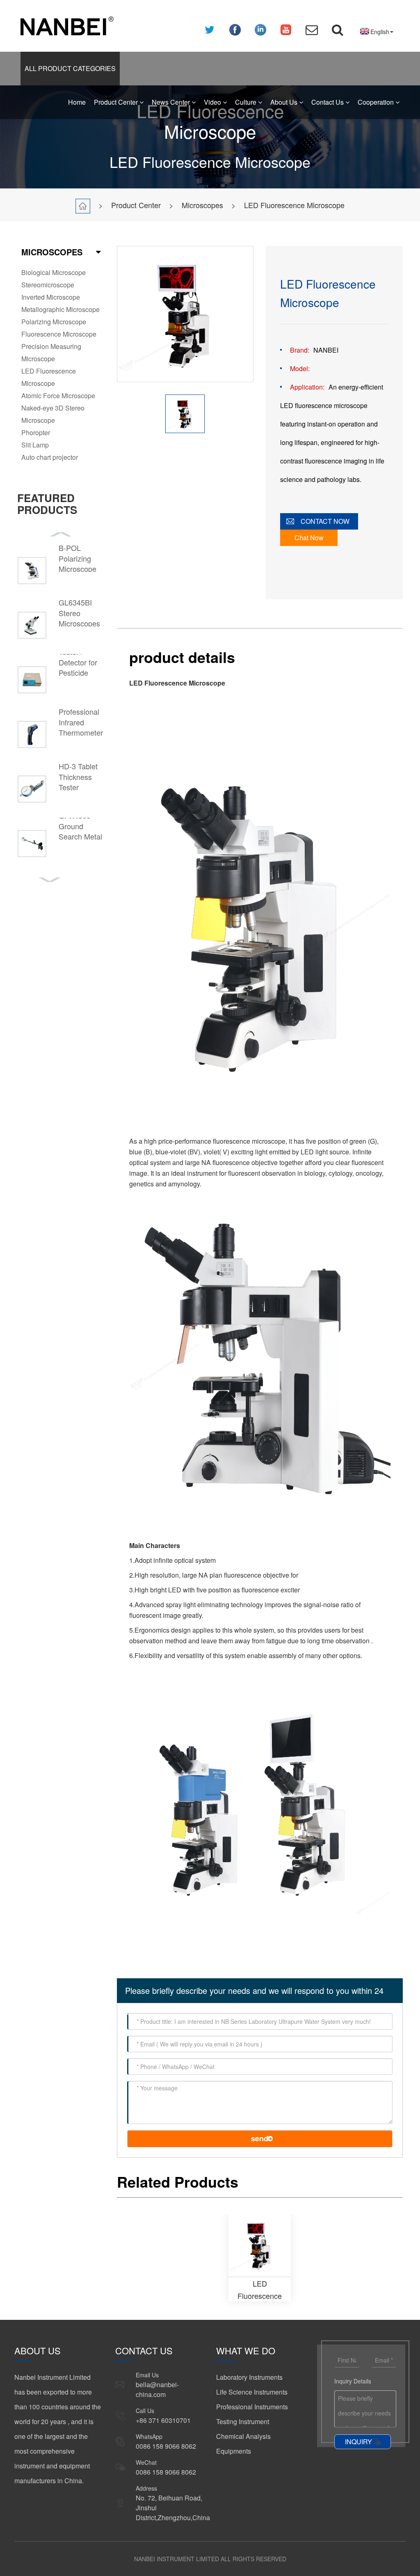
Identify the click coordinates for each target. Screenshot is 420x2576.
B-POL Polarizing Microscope (78, 558)
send (260, 2138)
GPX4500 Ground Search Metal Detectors (80, 831)
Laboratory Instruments (249, 2377)
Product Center (117, 102)
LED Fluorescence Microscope (294, 205)
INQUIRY (358, 2442)
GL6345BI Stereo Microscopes (79, 613)
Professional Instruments (252, 2407)
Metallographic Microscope (60, 309)
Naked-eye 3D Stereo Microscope (53, 414)
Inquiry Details (353, 2381)
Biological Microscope (54, 272)
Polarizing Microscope (54, 322)
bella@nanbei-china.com (157, 2389)
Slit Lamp (35, 445)
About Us (285, 102)
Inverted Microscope (51, 297)
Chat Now (309, 538)
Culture (247, 102)
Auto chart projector (50, 457)
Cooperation (377, 102)
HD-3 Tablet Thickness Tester (78, 777)
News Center (172, 102)
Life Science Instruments (252, 2392)
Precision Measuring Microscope (51, 352)
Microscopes (202, 205)
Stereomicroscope (48, 285)
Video (213, 102)
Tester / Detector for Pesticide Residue (78, 668)
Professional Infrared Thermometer (81, 722)
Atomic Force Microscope (58, 396)
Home (77, 102)
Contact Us (328, 102)
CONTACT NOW (325, 521)
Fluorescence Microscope (59, 334)
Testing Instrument (243, 2421)
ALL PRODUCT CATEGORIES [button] (70, 68)
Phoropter (36, 432)
